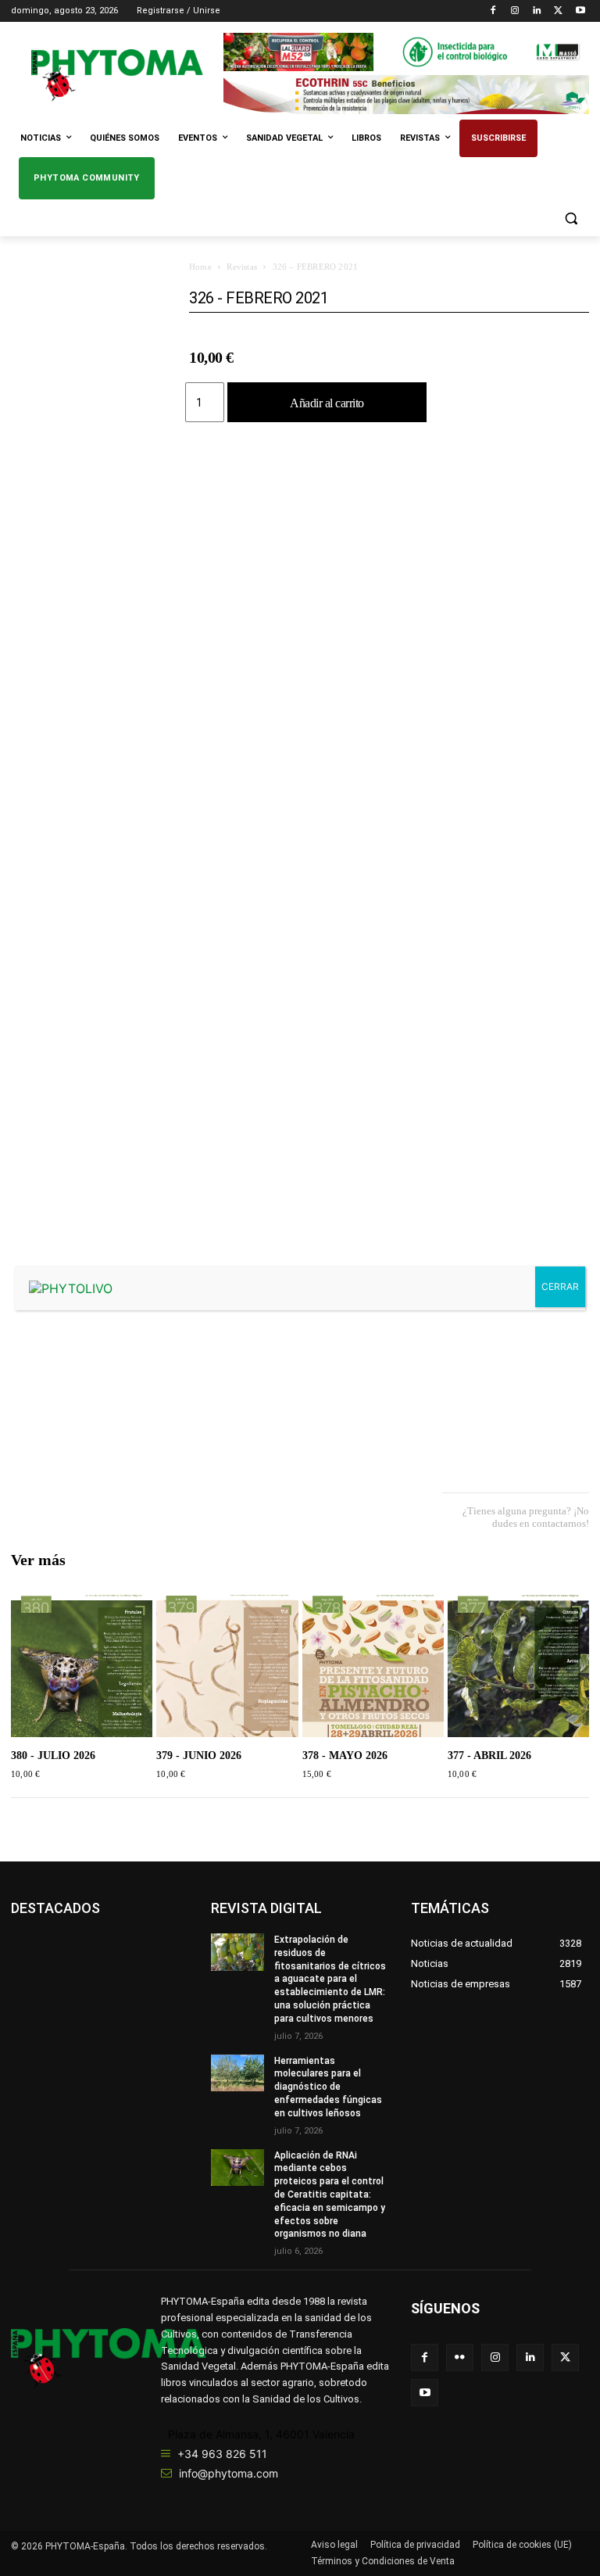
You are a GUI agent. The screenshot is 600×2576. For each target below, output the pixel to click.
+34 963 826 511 (222, 2454)
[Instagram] (515, 11)
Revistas (242, 267)
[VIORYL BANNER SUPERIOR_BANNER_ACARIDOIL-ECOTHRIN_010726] (406, 94)
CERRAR (560, 1286)
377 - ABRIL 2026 (489, 1756)
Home (200, 267)
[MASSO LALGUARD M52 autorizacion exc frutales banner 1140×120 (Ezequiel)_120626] (406, 52)
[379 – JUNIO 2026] (227, 1666)
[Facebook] (493, 11)
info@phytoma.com (229, 2473)
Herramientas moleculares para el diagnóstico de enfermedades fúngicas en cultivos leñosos (328, 2087)
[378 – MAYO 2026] (373, 1666)
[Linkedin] (537, 11)
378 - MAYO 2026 (345, 1756)
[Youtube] (580, 11)
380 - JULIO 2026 (53, 1756)
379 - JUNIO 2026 (199, 1756)
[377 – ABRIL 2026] (518, 1666)
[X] (558, 11)
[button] (571, 219)
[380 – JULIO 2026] (82, 1666)
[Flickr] (460, 2357)
